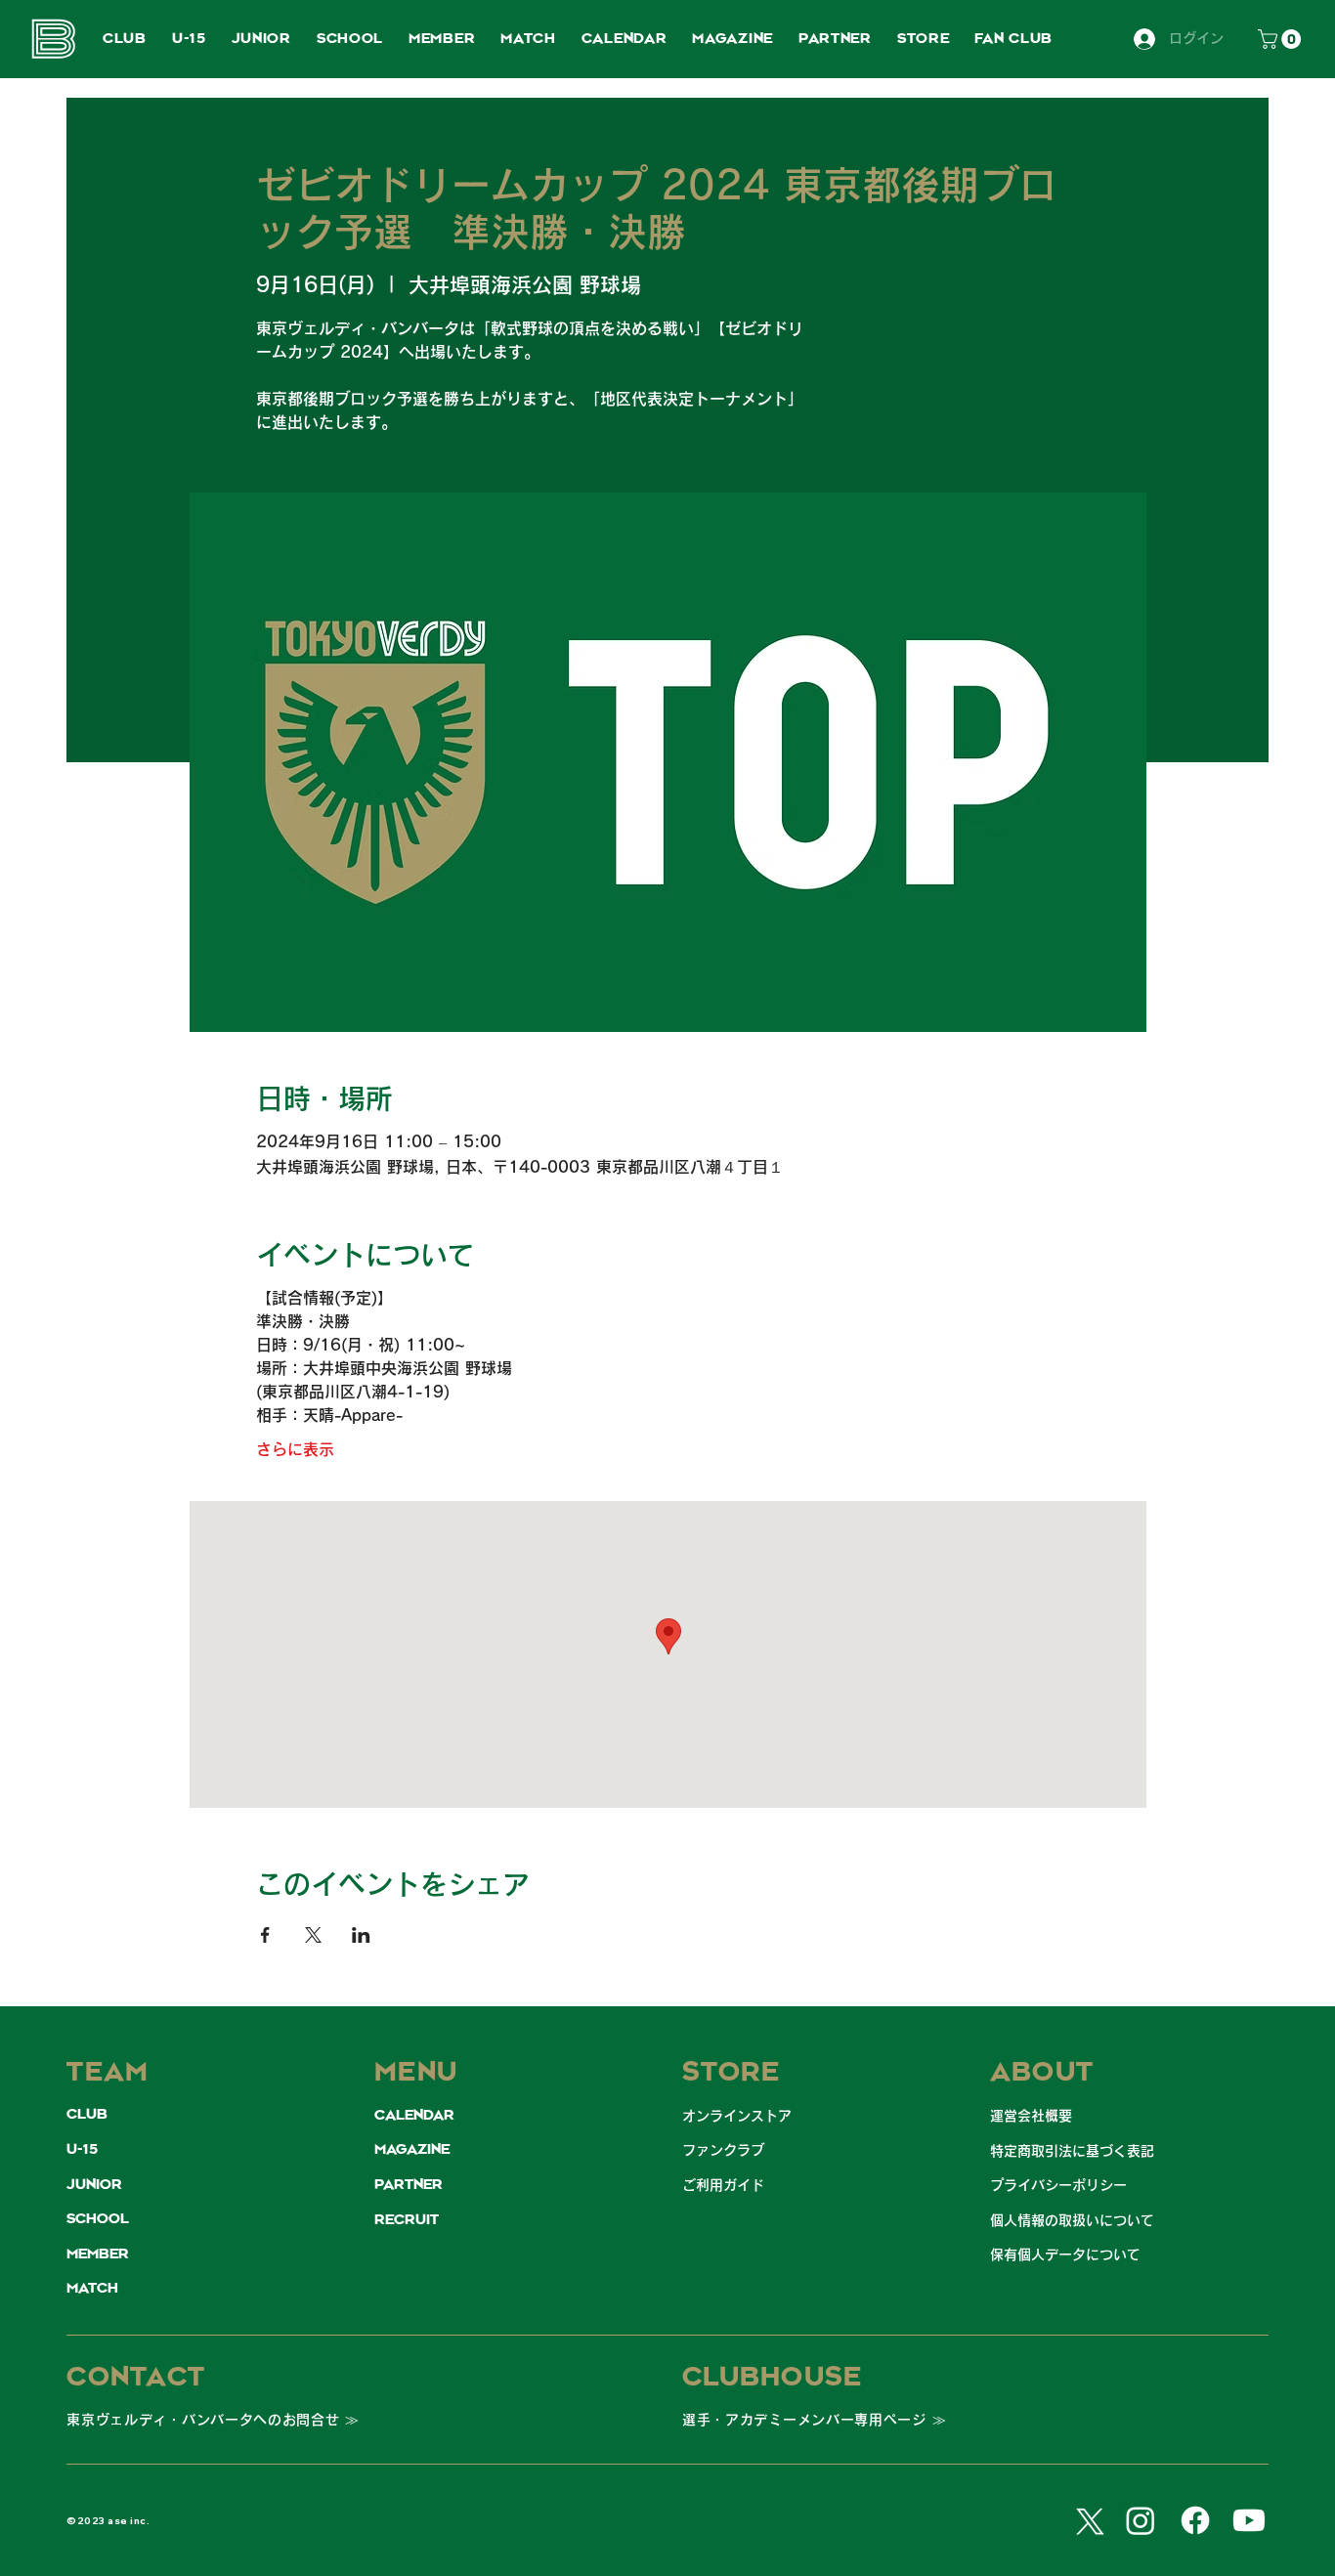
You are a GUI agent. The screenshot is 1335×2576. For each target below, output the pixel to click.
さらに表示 (295, 1449)
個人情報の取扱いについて (1072, 2220)
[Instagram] (1141, 2520)
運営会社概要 (1031, 2116)
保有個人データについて (1065, 2254)
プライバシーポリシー (1058, 2185)
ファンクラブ (723, 2150)
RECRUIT (407, 2220)
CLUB (87, 2115)
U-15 (82, 2150)
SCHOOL (98, 2219)
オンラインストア (737, 2116)
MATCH (92, 2289)
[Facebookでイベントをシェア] (265, 1935)
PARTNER (409, 2185)
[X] (1087, 2520)
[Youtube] (1249, 2520)
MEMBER (98, 2254)
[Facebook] (1195, 2520)
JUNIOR (94, 2185)
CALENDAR (414, 2116)
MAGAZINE (412, 2150)
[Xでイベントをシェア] (313, 1935)
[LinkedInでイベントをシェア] (361, 1935)
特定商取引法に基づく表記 (1072, 2151)
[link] (1282, 39)
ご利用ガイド (723, 2185)
